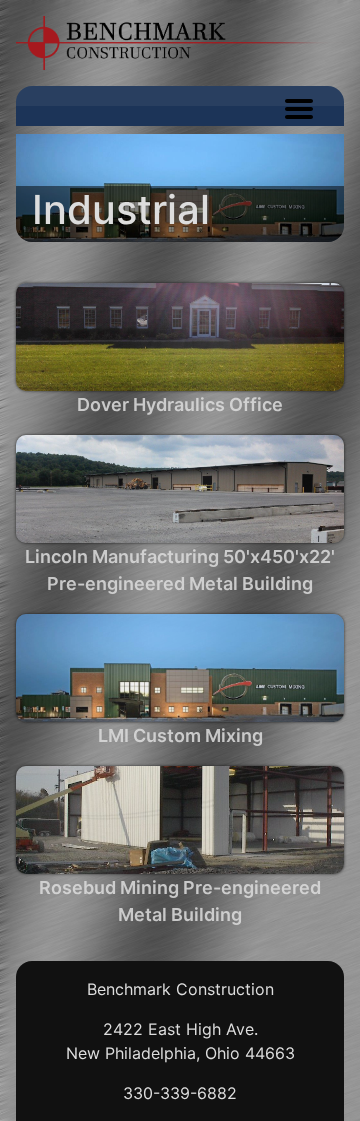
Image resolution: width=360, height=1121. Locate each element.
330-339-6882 (180, 1093)
